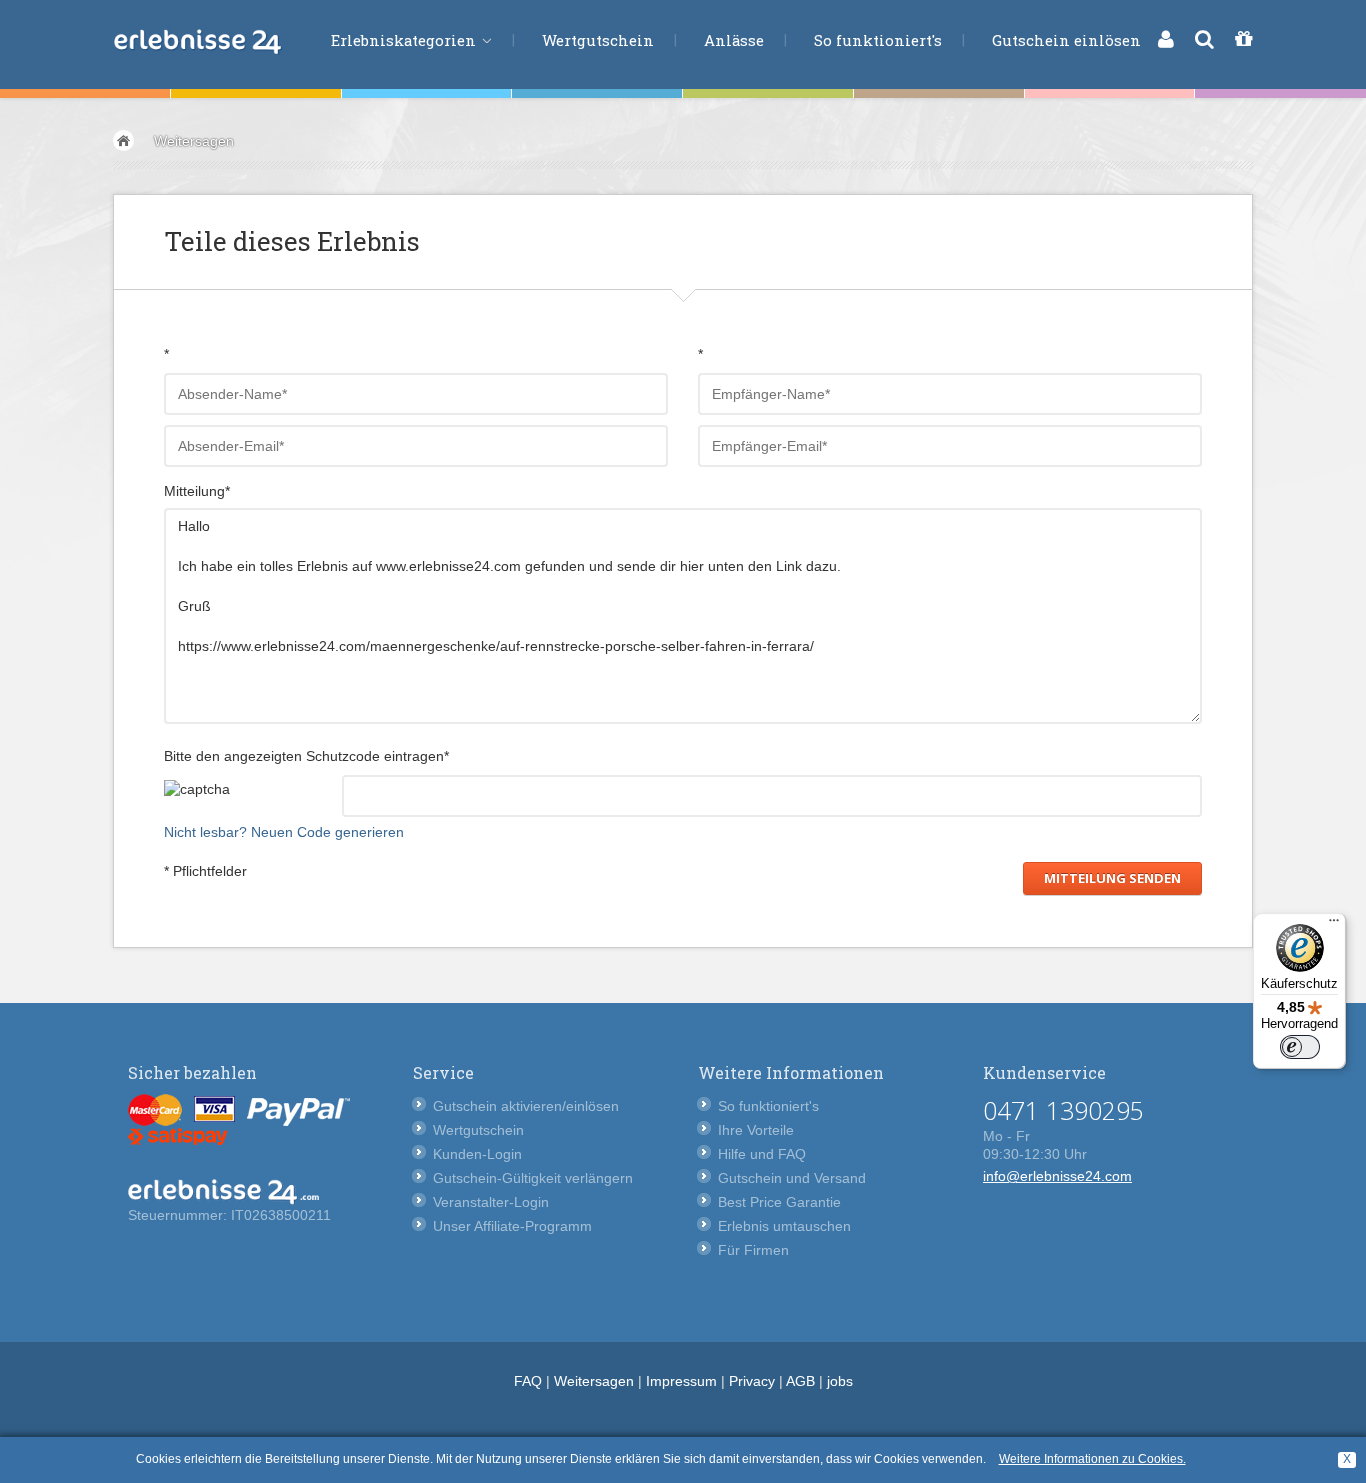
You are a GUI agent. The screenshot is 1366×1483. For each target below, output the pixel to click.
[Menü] (1334, 925)
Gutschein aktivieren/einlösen (526, 1106)
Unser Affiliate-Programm (512, 1226)
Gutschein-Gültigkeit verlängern (533, 1178)
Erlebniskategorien (405, 40)
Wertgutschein (598, 40)
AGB (800, 1381)
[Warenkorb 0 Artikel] (1243, 39)
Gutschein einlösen (1066, 40)
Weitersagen (194, 141)
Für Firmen (753, 1250)
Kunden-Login (477, 1154)
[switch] (1300, 1047)
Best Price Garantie (779, 1202)
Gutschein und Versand (792, 1178)
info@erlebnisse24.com (1057, 1176)
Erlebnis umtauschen (784, 1226)
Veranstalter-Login (491, 1202)
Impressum (681, 1381)
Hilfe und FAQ (762, 1154)
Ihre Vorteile (756, 1130)
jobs (840, 1381)
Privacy (752, 1381)
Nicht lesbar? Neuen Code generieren (284, 832)
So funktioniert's (878, 40)
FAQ (528, 1381)
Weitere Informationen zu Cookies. (1092, 1459)
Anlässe (734, 40)
